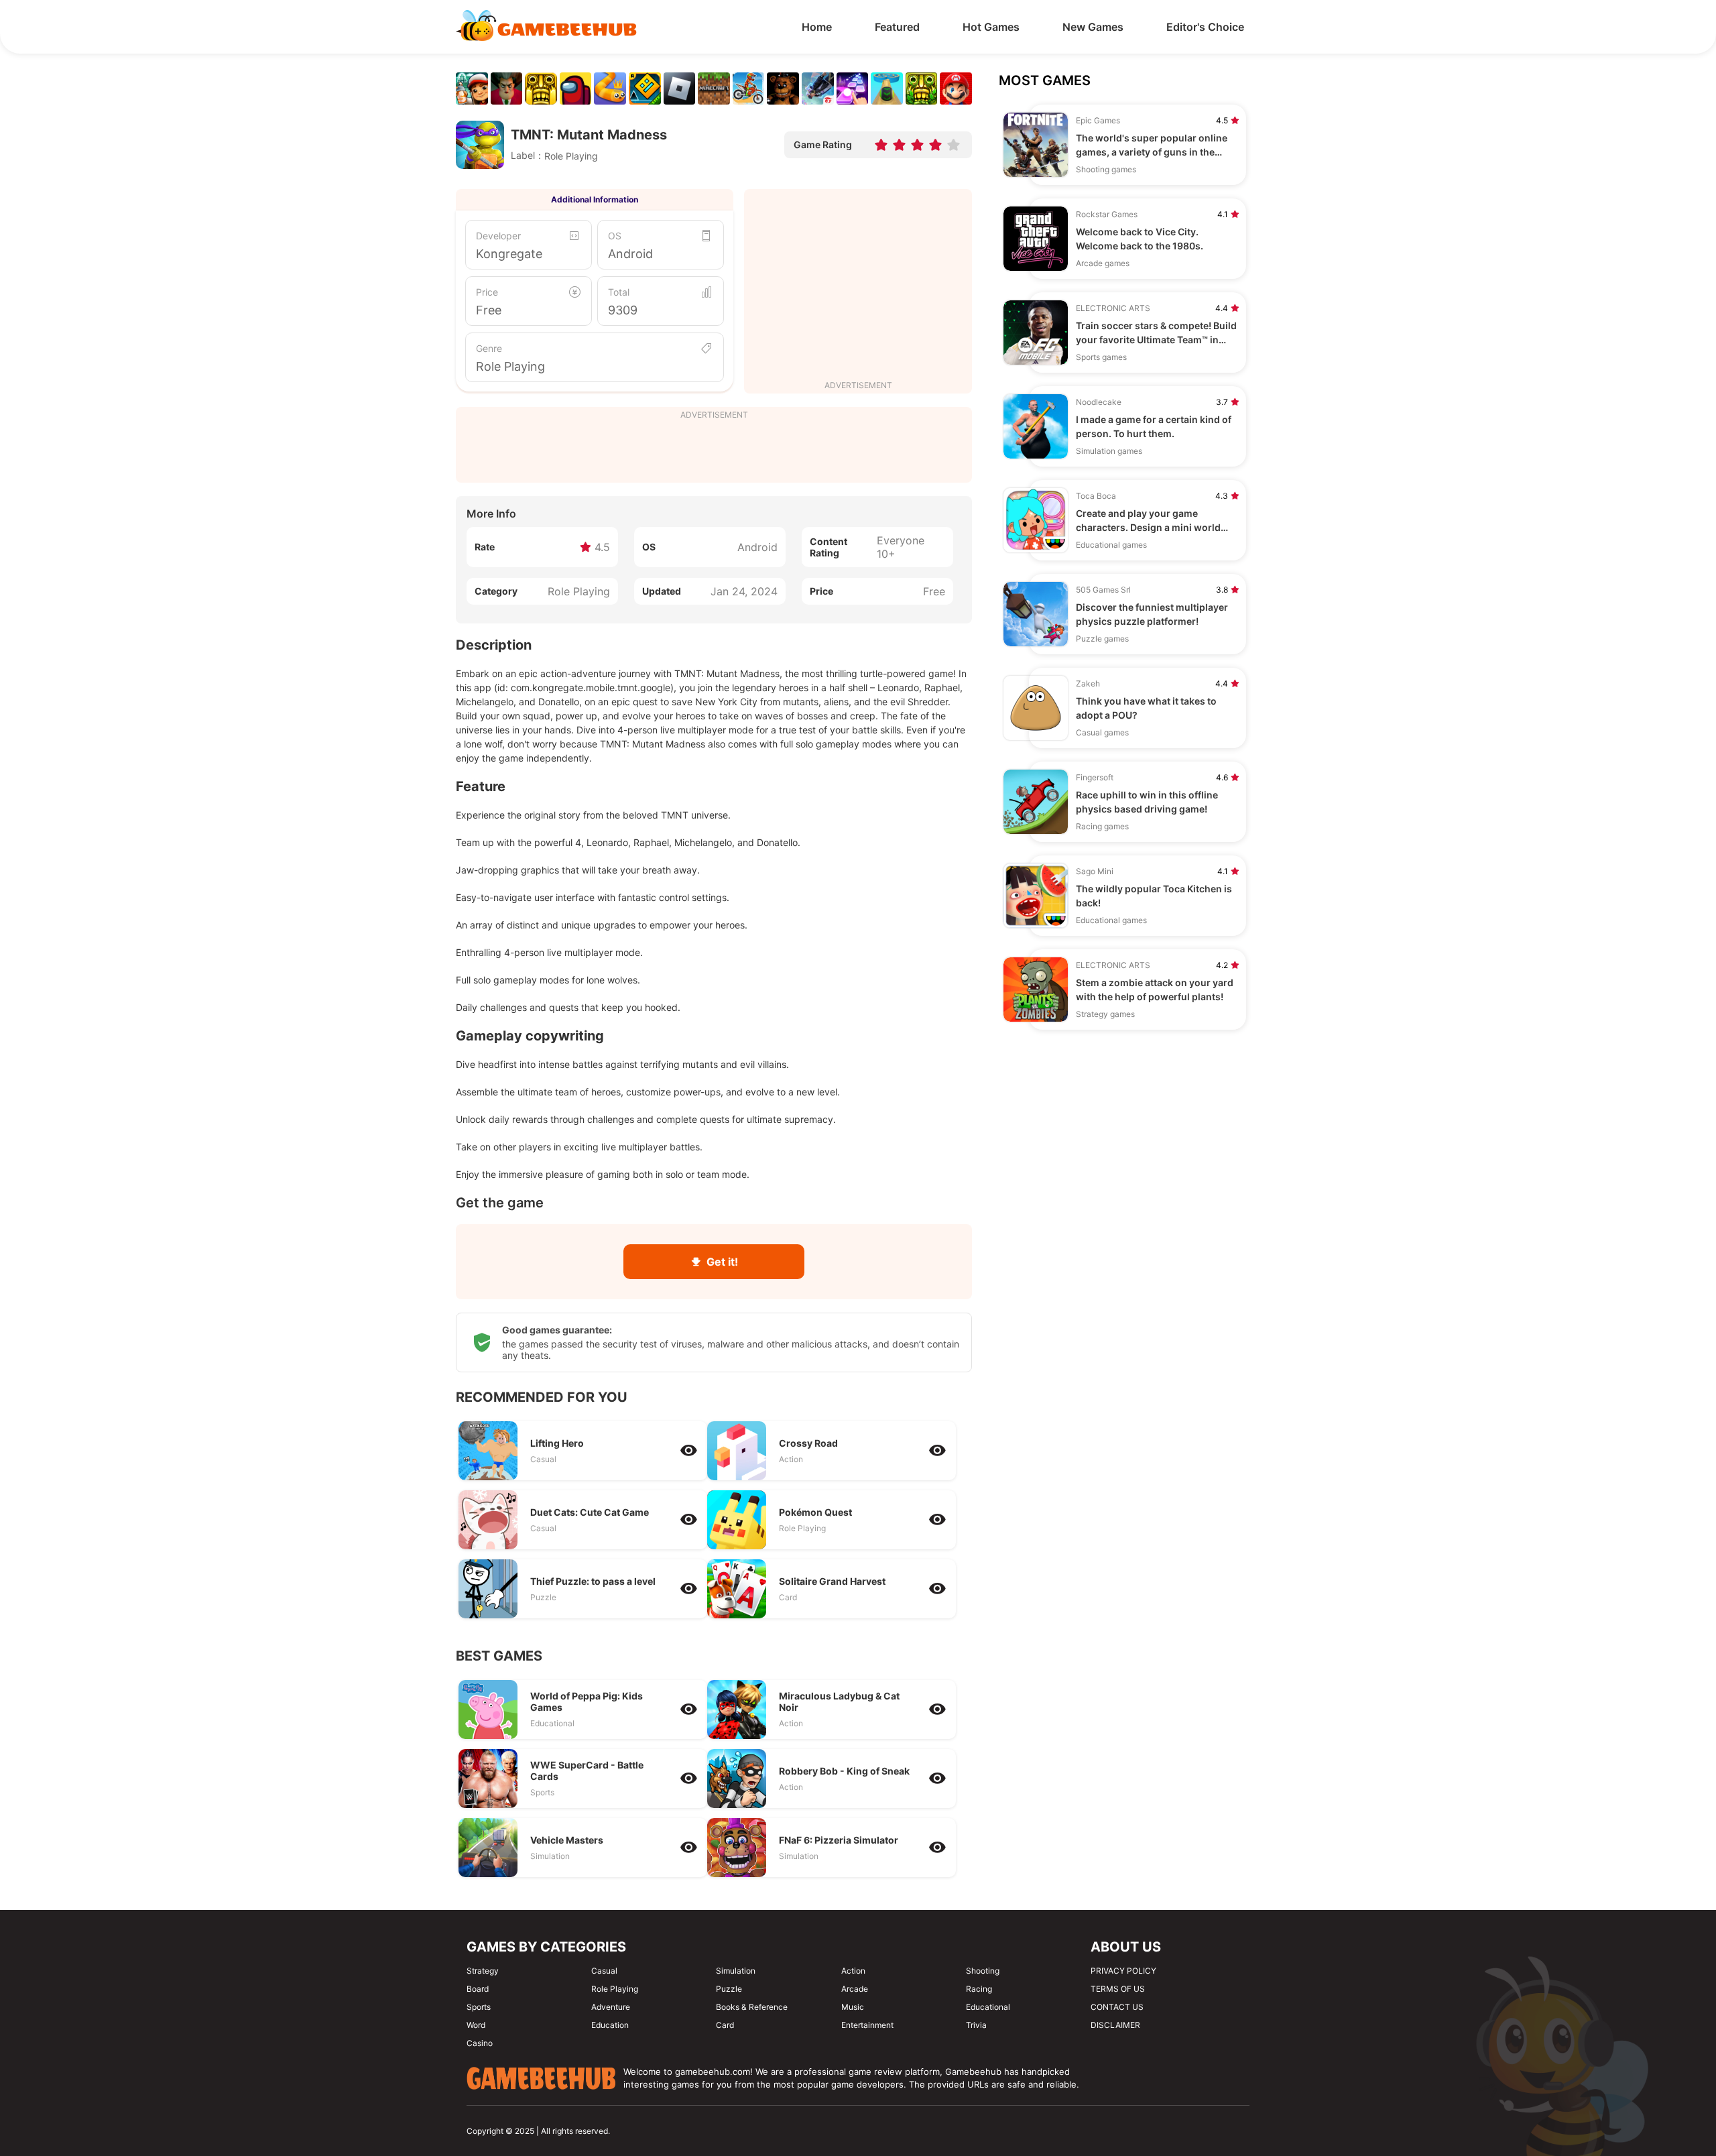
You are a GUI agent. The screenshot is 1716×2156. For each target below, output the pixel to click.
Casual (604, 1971)
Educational (988, 2007)
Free (489, 310)
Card (725, 2025)
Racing (979, 1989)
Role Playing (510, 366)
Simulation (736, 1971)
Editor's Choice (1205, 27)
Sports (479, 2007)
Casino (480, 2043)
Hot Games (991, 27)
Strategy (483, 1971)
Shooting (983, 1971)
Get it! (722, 1262)
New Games (1093, 27)
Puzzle (729, 1989)
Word (476, 2025)
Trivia (976, 2025)
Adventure (611, 2007)
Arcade (855, 1989)
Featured (897, 27)
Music (853, 2007)
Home (817, 27)
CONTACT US (1117, 2007)
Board (478, 1989)
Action (853, 1971)
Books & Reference (752, 2007)
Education (610, 2025)
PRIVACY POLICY (1123, 1971)
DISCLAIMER (1115, 2025)
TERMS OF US (1118, 1989)
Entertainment (867, 2025)
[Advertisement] (858, 286)
